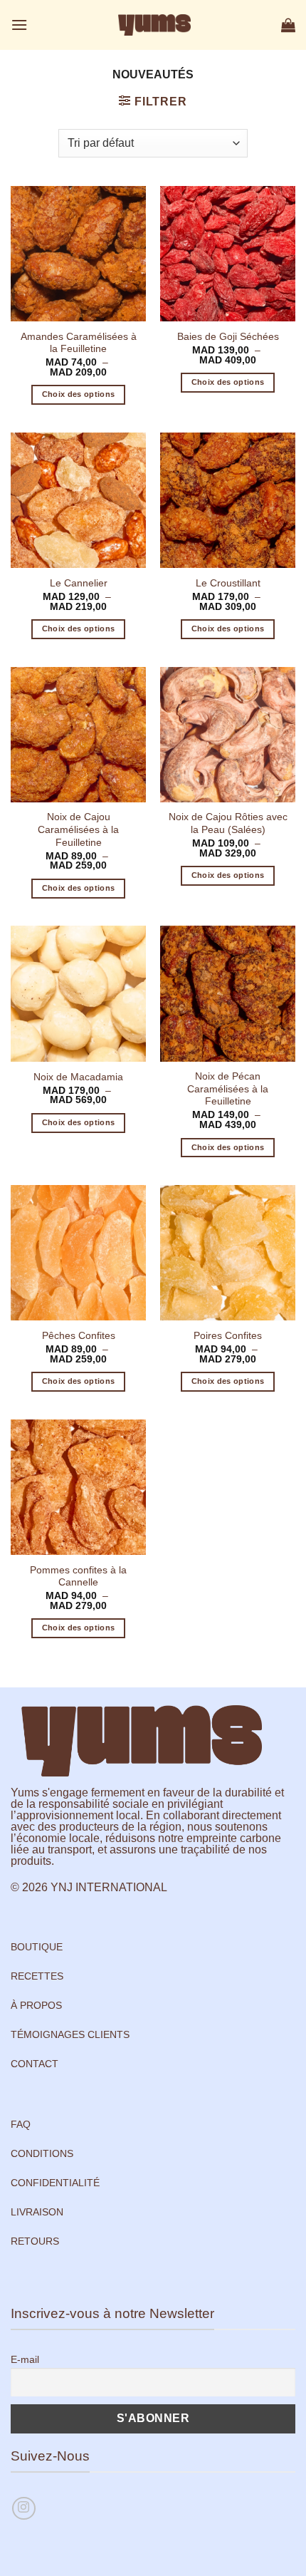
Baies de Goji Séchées (228, 337)
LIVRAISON (37, 2212)
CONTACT (35, 2064)
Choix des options (79, 394)
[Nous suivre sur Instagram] (24, 2509)
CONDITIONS (42, 2153)
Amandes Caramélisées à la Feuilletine (79, 343)
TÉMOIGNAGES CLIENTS (70, 2034)
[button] (19, 25)
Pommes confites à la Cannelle (78, 1577)
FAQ (21, 2124)
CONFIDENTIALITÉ (55, 2183)
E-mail (25, 2359)
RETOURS (35, 2241)
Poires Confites (228, 1336)
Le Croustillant (228, 583)
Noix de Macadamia (78, 1077)
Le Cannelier (79, 583)
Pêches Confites (79, 1336)
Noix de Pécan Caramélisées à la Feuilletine (228, 1089)
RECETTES (37, 1976)
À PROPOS (36, 2005)
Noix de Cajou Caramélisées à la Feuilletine (78, 829)
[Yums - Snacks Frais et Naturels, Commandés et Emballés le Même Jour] (154, 25)
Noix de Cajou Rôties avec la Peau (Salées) (228, 823)
